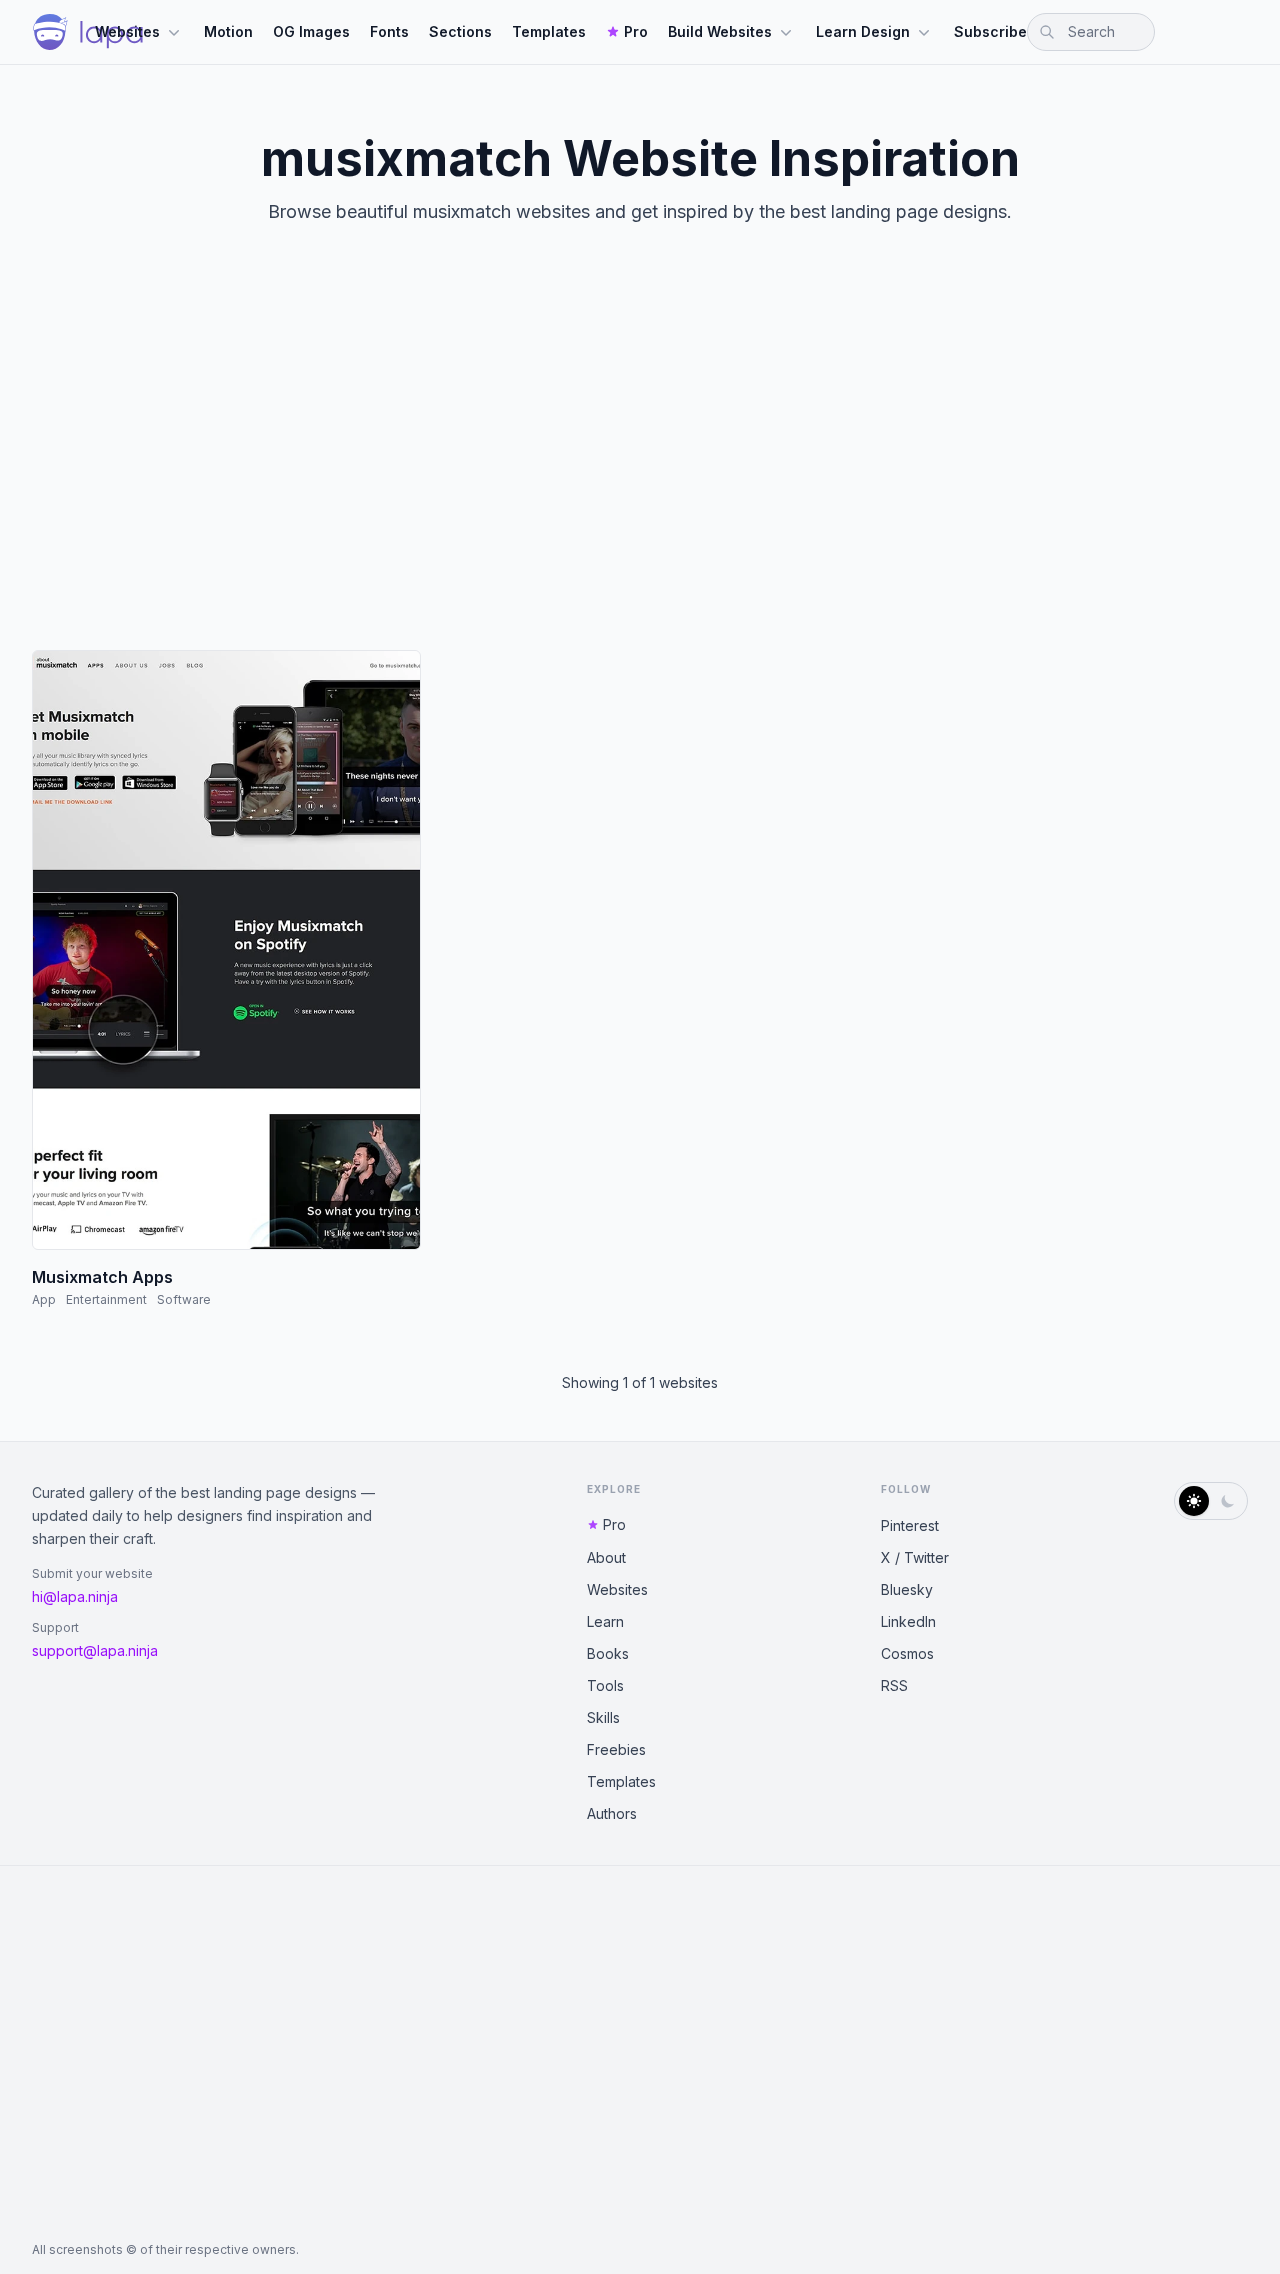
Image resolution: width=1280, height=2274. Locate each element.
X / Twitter (915, 1557)
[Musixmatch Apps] (226, 950)
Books (608, 1653)
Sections (460, 31)
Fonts (389, 31)
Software (184, 1299)
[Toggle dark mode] (1211, 1501)
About (606, 1557)
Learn (605, 1621)
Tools (605, 1685)
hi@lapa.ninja (75, 1596)
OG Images (311, 31)
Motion (228, 31)
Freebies (616, 1749)
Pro (636, 31)
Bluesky (907, 1589)
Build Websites (720, 31)
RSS (894, 1685)
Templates (549, 31)
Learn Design (863, 31)
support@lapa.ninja (95, 1650)
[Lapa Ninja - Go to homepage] (88, 32)
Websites (127, 31)
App (44, 1299)
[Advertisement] (640, 454)
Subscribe (990, 31)
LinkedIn (908, 1621)
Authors (612, 1813)
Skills (603, 1717)
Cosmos (907, 1653)
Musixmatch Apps (102, 1277)
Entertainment (106, 1299)
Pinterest (910, 1525)
